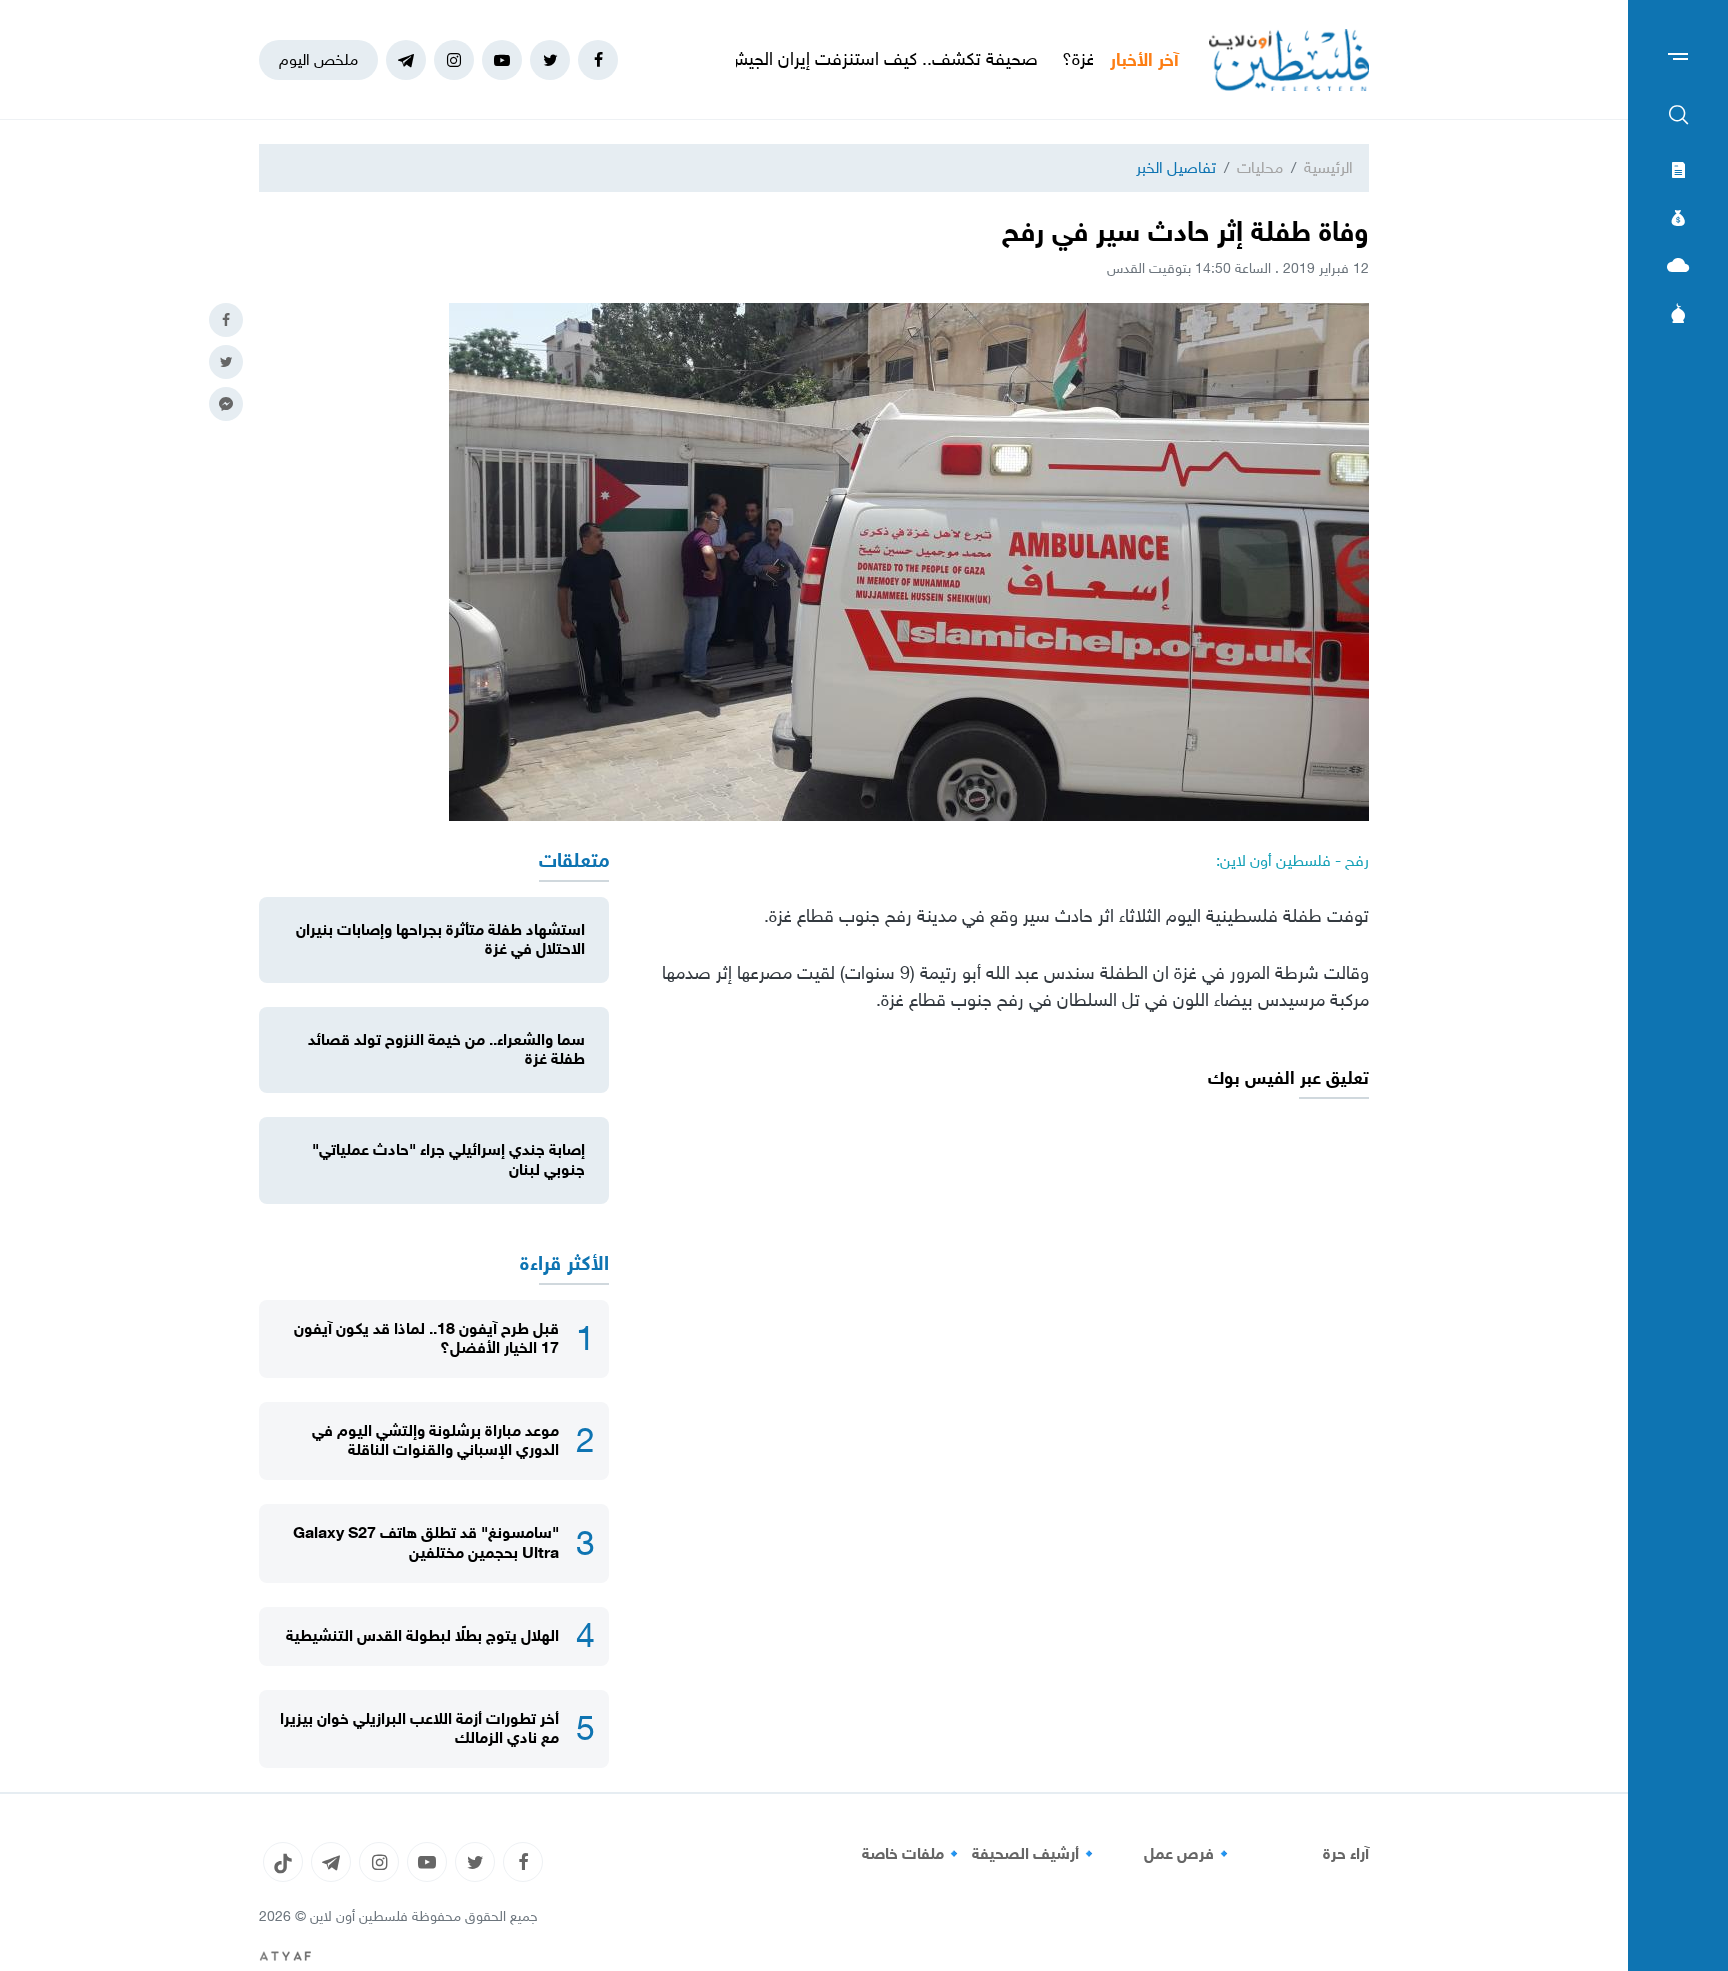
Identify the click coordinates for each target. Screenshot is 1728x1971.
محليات (1260, 167)
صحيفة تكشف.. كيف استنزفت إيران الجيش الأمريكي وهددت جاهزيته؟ (856, 59)
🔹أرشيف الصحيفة (1035, 1854)
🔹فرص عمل (1189, 1854)
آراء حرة (1346, 1854)
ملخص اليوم (318, 59)
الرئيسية (1328, 167)
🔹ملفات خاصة (913, 1854)
